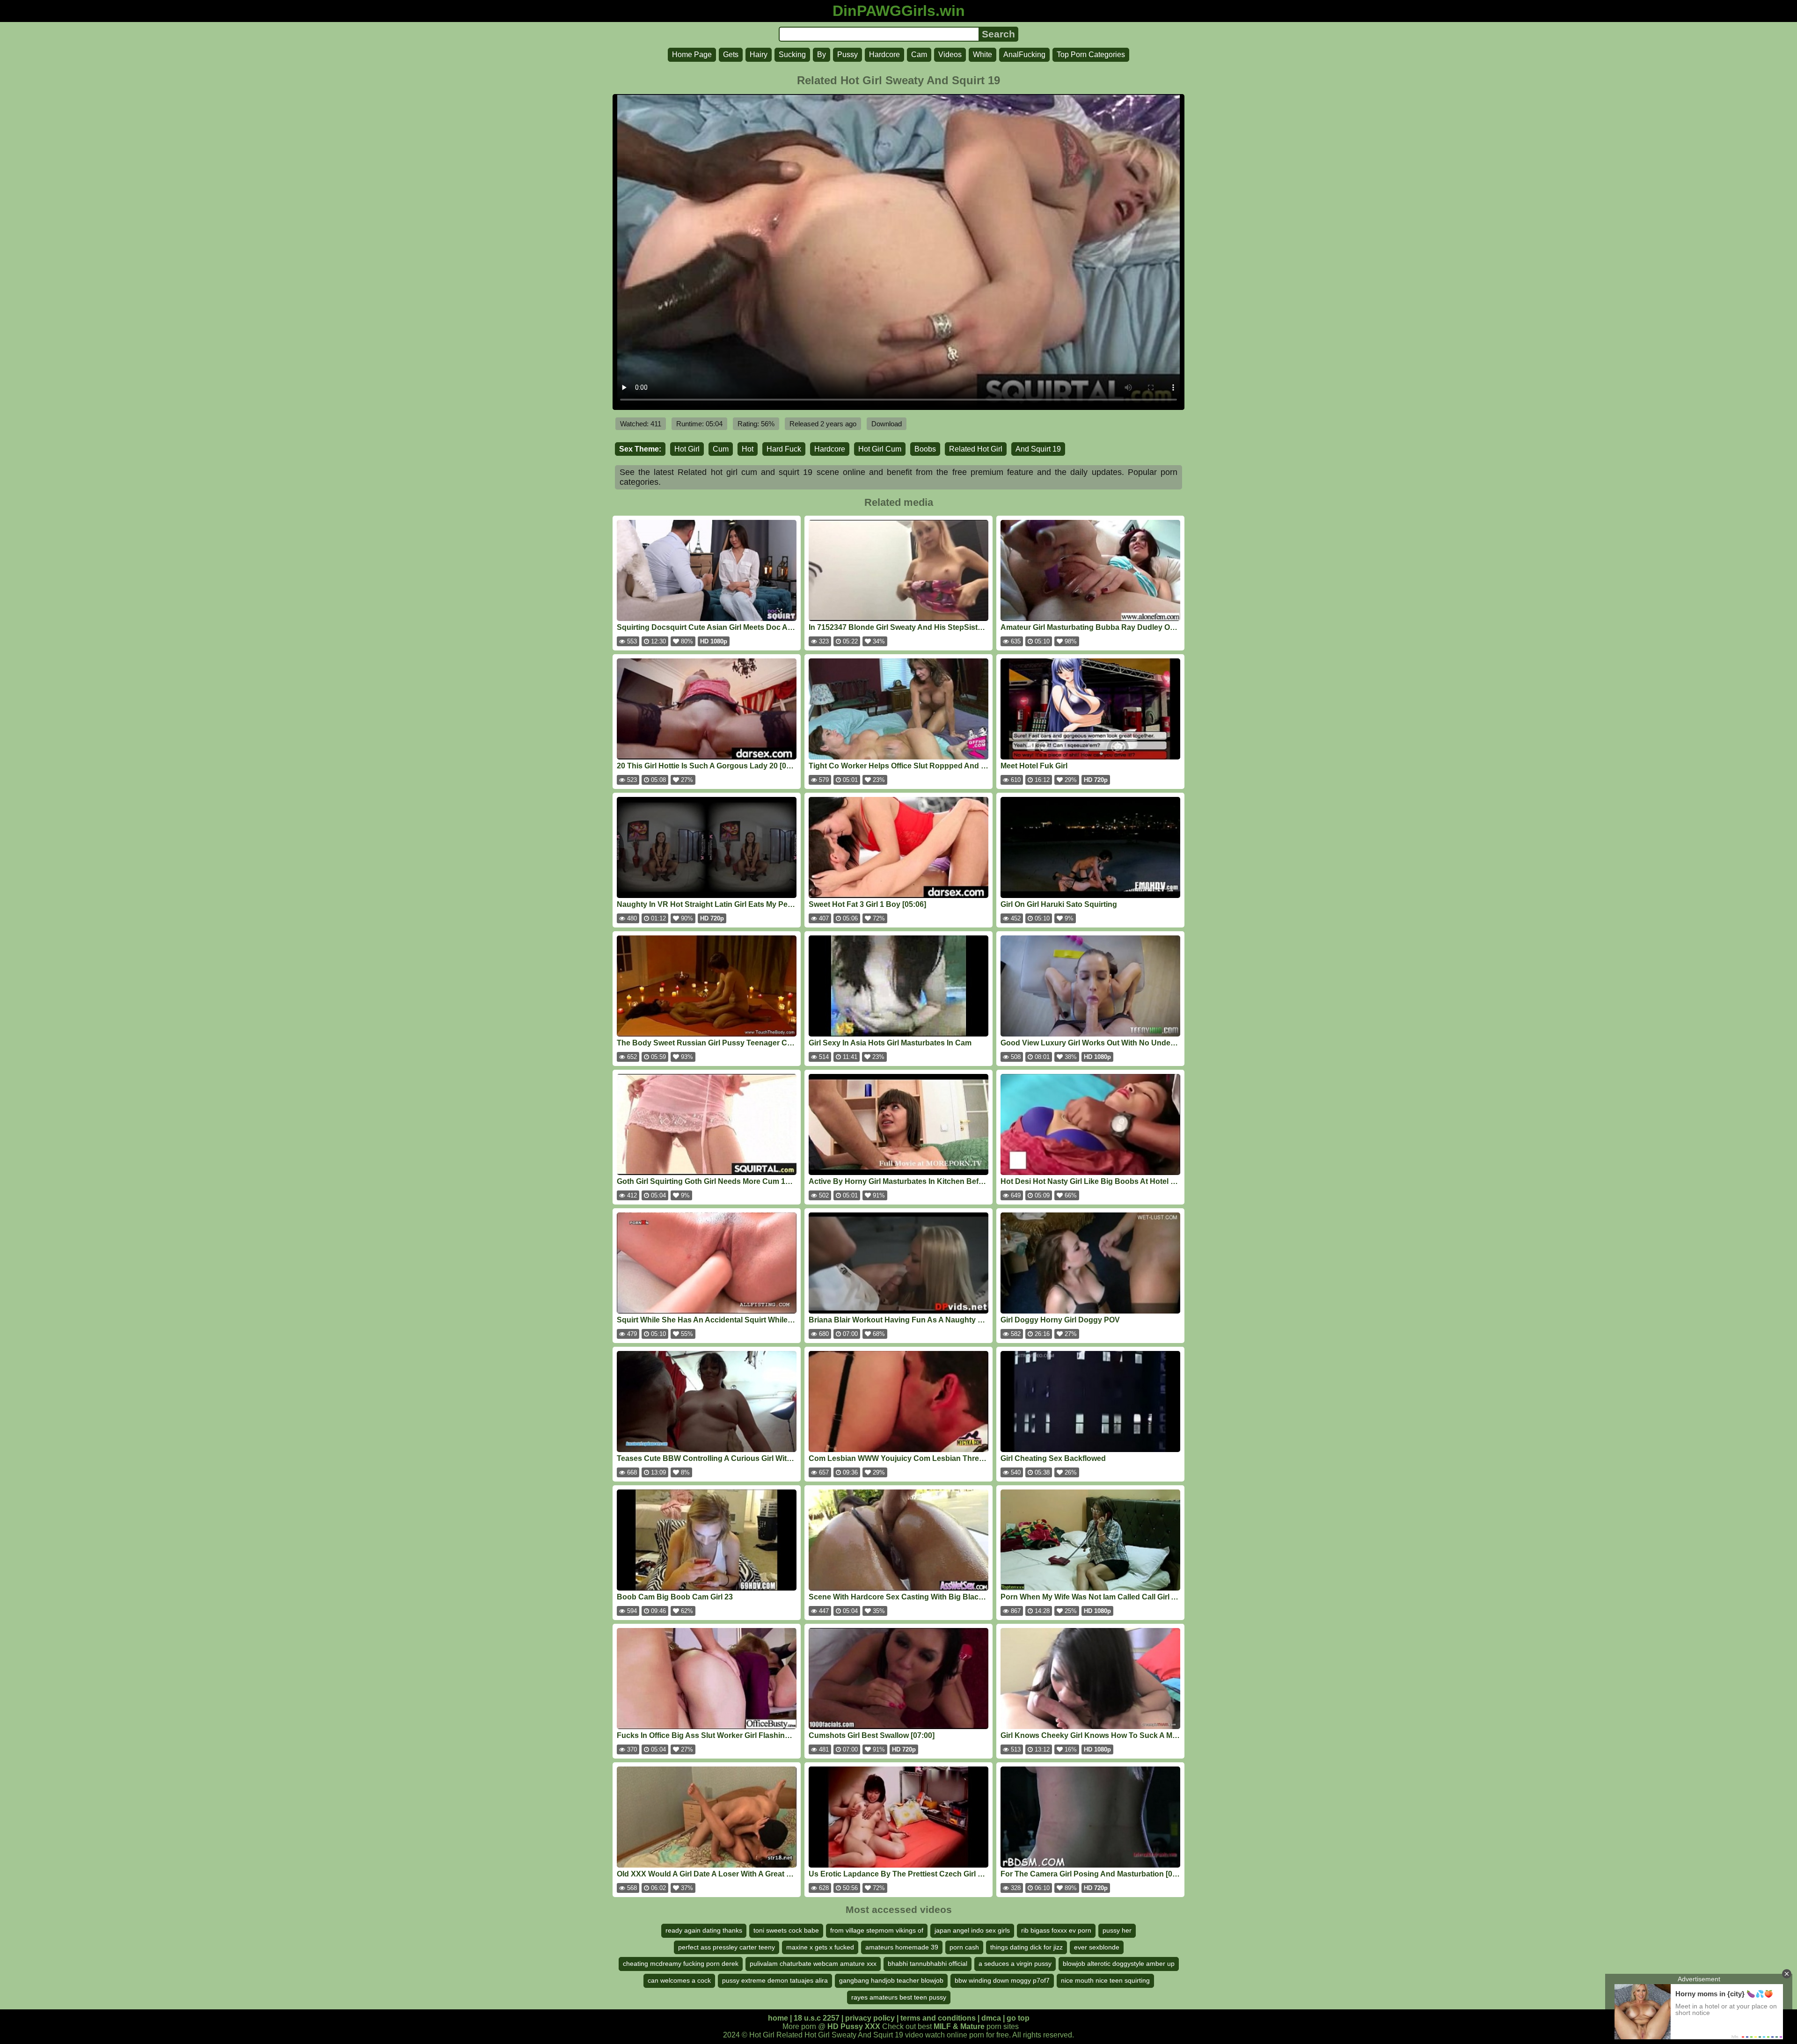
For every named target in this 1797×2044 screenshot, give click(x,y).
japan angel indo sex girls (972, 1930)
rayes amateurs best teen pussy (899, 1997)
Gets (731, 55)
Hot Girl (687, 449)
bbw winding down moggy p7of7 (1002, 1980)
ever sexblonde (1097, 1947)
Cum (721, 449)
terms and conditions (938, 2018)
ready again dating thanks (704, 1930)
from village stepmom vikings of (877, 1930)
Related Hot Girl (976, 449)
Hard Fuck (784, 449)
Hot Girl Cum (880, 449)
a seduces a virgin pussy (1015, 1964)
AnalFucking (1024, 55)
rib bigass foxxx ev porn (1056, 1930)
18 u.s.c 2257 (817, 2018)
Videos (950, 55)
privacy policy (870, 2018)
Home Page (692, 55)
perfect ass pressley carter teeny (727, 1947)
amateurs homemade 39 (902, 1947)
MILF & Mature (959, 2026)
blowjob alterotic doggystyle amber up (1119, 1964)
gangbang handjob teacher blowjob (891, 1980)
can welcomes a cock (679, 1980)
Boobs (925, 449)
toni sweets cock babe (786, 1930)
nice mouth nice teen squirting (1105, 1980)
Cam (919, 55)
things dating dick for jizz (1026, 1947)
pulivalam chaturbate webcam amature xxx (813, 1964)
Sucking (792, 55)
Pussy (847, 55)
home (778, 2018)
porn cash (964, 1947)
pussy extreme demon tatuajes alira (775, 1980)
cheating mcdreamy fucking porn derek (681, 1964)
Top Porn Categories (1091, 55)
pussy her (1117, 1930)
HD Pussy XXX (854, 2026)
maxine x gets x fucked (820, 1947)
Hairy (759, 55)
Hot (748, 449)
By (822, 55)
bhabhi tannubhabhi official (928, 1964)
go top (1018, 2018)
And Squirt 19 (1038, 449)
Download (887, 424)
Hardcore (884, 55)
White (983, 55)
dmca (991, 2018)
